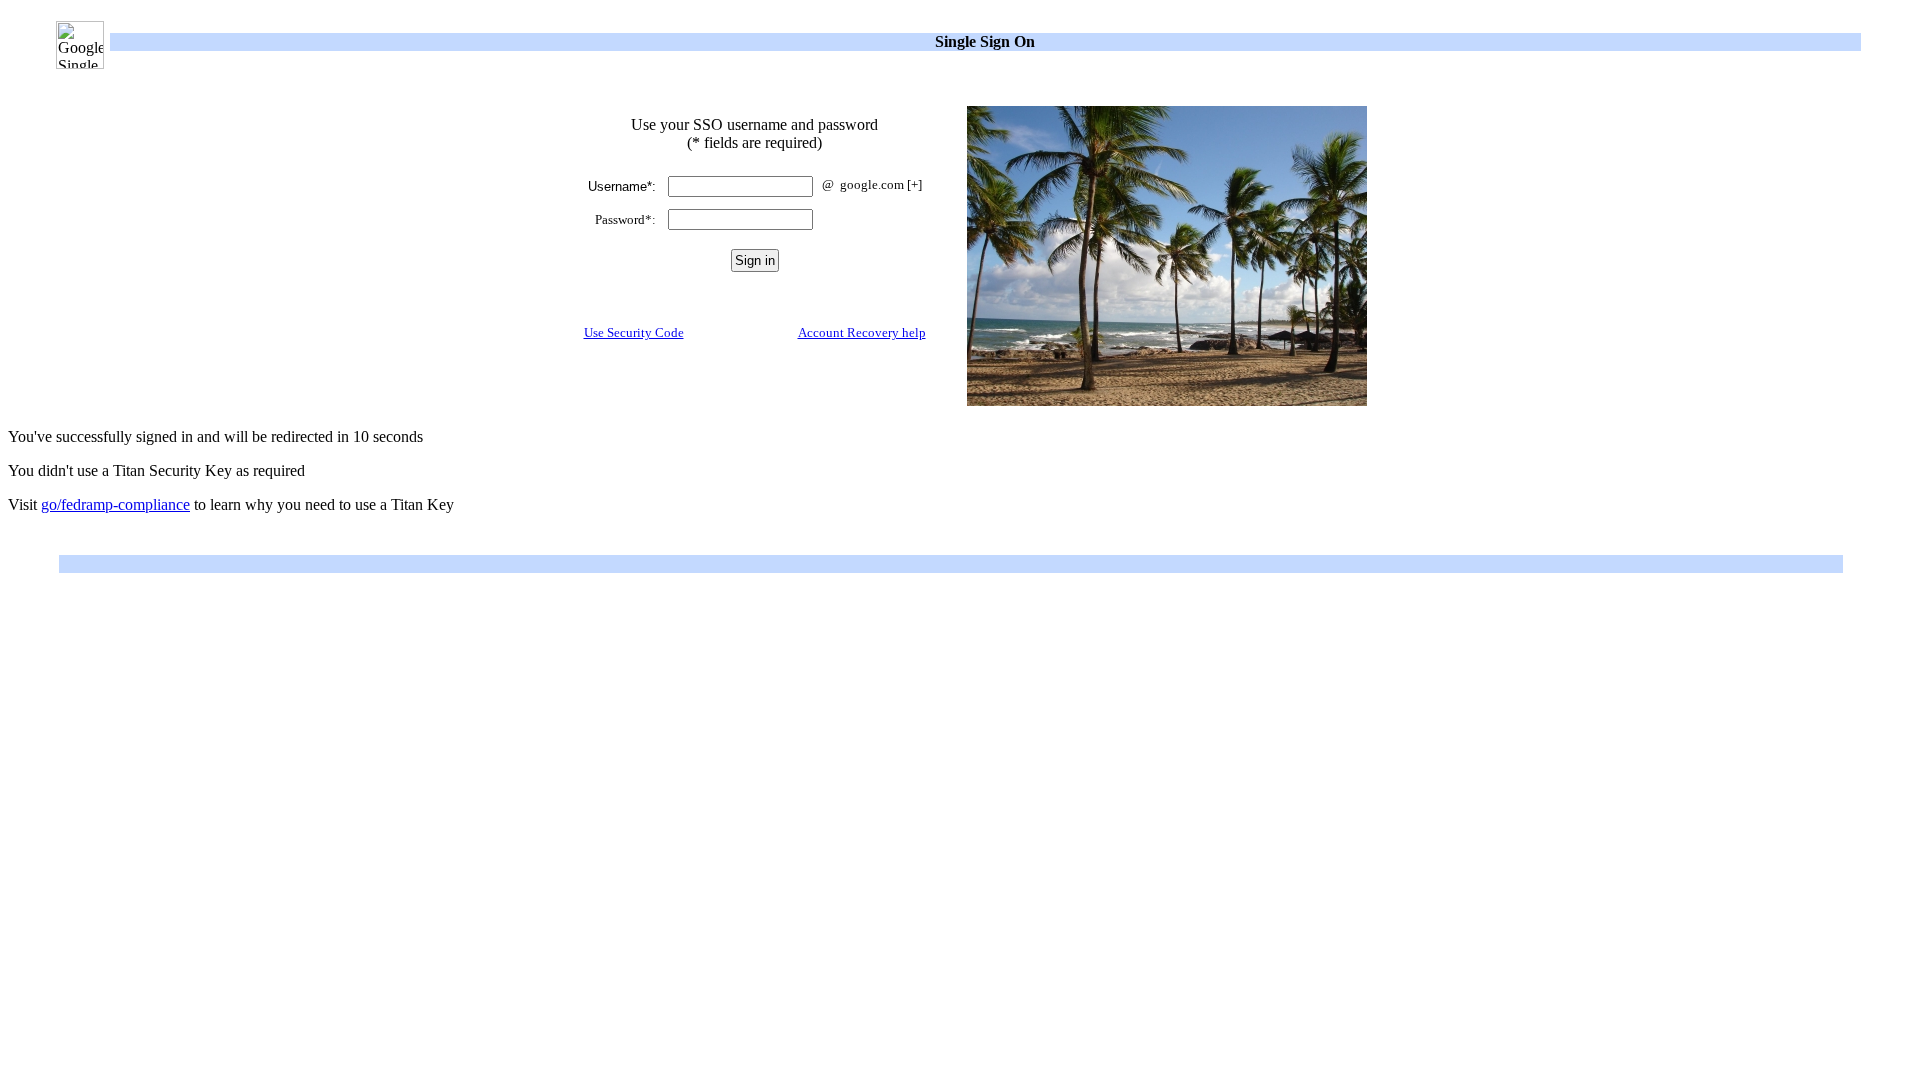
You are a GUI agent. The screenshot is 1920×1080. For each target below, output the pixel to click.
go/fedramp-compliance (115, 504)
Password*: (625, 219)
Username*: (622, 186)
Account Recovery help (862, 332)
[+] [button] (914, 184)
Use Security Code (634, 332)
